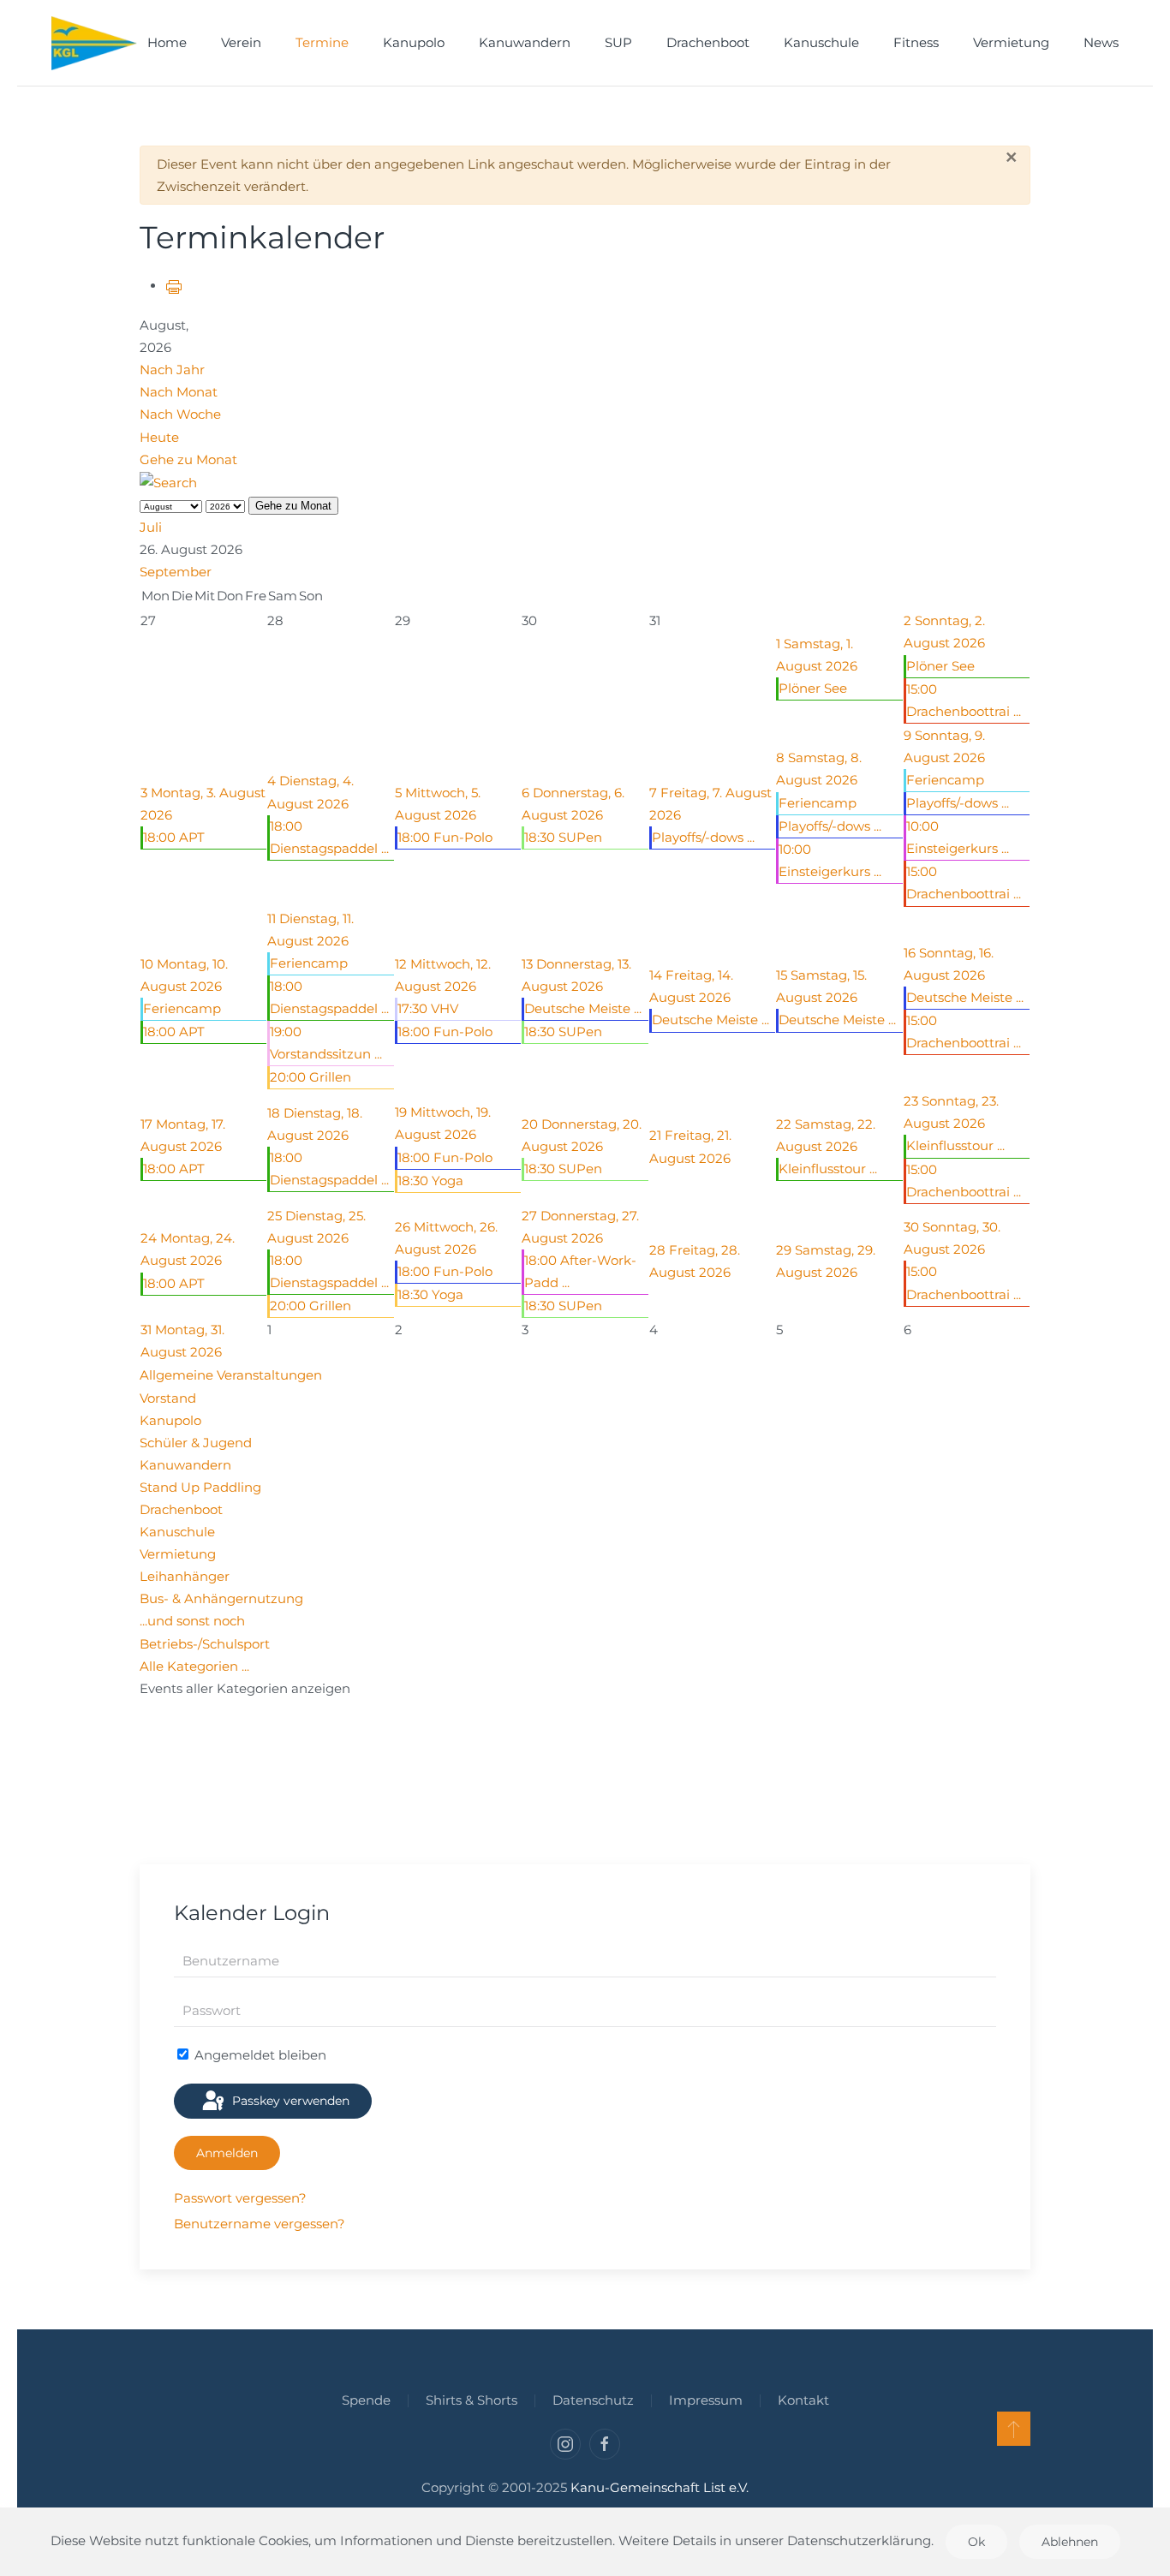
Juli (151, 527)
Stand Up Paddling (200, 1487)
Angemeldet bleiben (259, 2055)
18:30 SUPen (563, 837)
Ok (976, 2542)
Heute (159, 437)
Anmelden (227, 2153)
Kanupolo (170, 1420)
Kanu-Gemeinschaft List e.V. (660, 2487)
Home (167, 42)
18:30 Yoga (430, 1181)
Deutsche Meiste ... (583, 1008)
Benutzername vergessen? (260, 2224)
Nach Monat (179, 392)
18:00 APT (174, 837)
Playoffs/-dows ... (703, 837)
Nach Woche (180, 414)
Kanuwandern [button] (525, 42)
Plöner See (813, 688)
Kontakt (803, 2400)
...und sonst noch (192, 1621)
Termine (322, 42)
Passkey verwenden (289, 2101)
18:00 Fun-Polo (445, 837)
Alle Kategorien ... (194, 1666)
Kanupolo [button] (414, 42)
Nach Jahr (172, 370)
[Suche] (168, 482)
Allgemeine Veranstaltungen (231, 1375)
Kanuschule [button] (821, 42)
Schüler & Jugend (196, 1443)
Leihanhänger (185, 1576)
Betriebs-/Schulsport (205, 1644)
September (176, 572)
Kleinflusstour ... (828, 1169)
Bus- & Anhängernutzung (221, 1598)
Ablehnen (1070, 2542)
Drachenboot (708, 42)
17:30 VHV (428, 1008)
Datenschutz (593, 2400)
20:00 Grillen (310, 1077)
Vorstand (168, 1398)
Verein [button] (241, 42)
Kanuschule (177, 1532)
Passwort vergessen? (240, 2198)
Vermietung (1011, 42)
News (1101, 42)
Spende (366, 2400)
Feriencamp (818, 803)
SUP (618, 42)
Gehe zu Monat (188, 459)
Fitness (916, 42)
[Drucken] (174, 286)
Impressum (706, 2400)
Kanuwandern (185, 1465)
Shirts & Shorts (472, 2400)
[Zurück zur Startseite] (94, 43)
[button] (1014, 2429)
